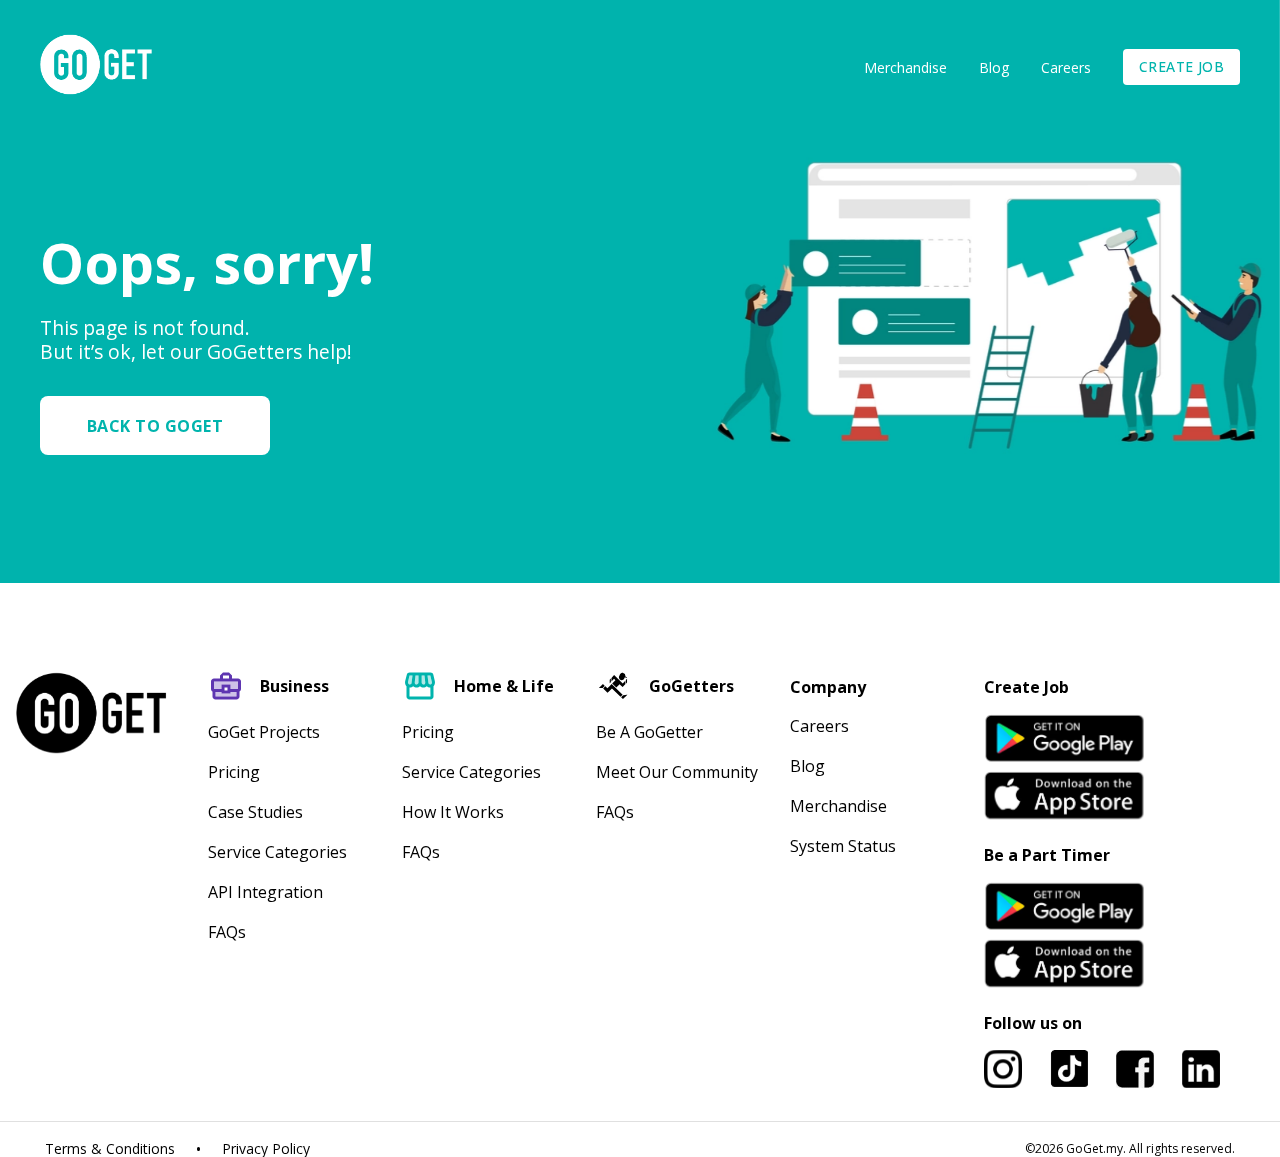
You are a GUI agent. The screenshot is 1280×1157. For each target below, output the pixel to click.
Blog (994, 67)
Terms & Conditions (110, 1149)
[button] (163, 425)
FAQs (227, 932)
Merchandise (905, 67)
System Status (843, 846)
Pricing (234, 772)
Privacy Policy (266, 1149)
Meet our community (677, 772)
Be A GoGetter (649, 732)
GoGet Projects (264, 732)
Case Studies (255, 812)
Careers (1066, 67)
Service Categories (277, 852)
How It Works (453, 812)
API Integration (265, 892)
